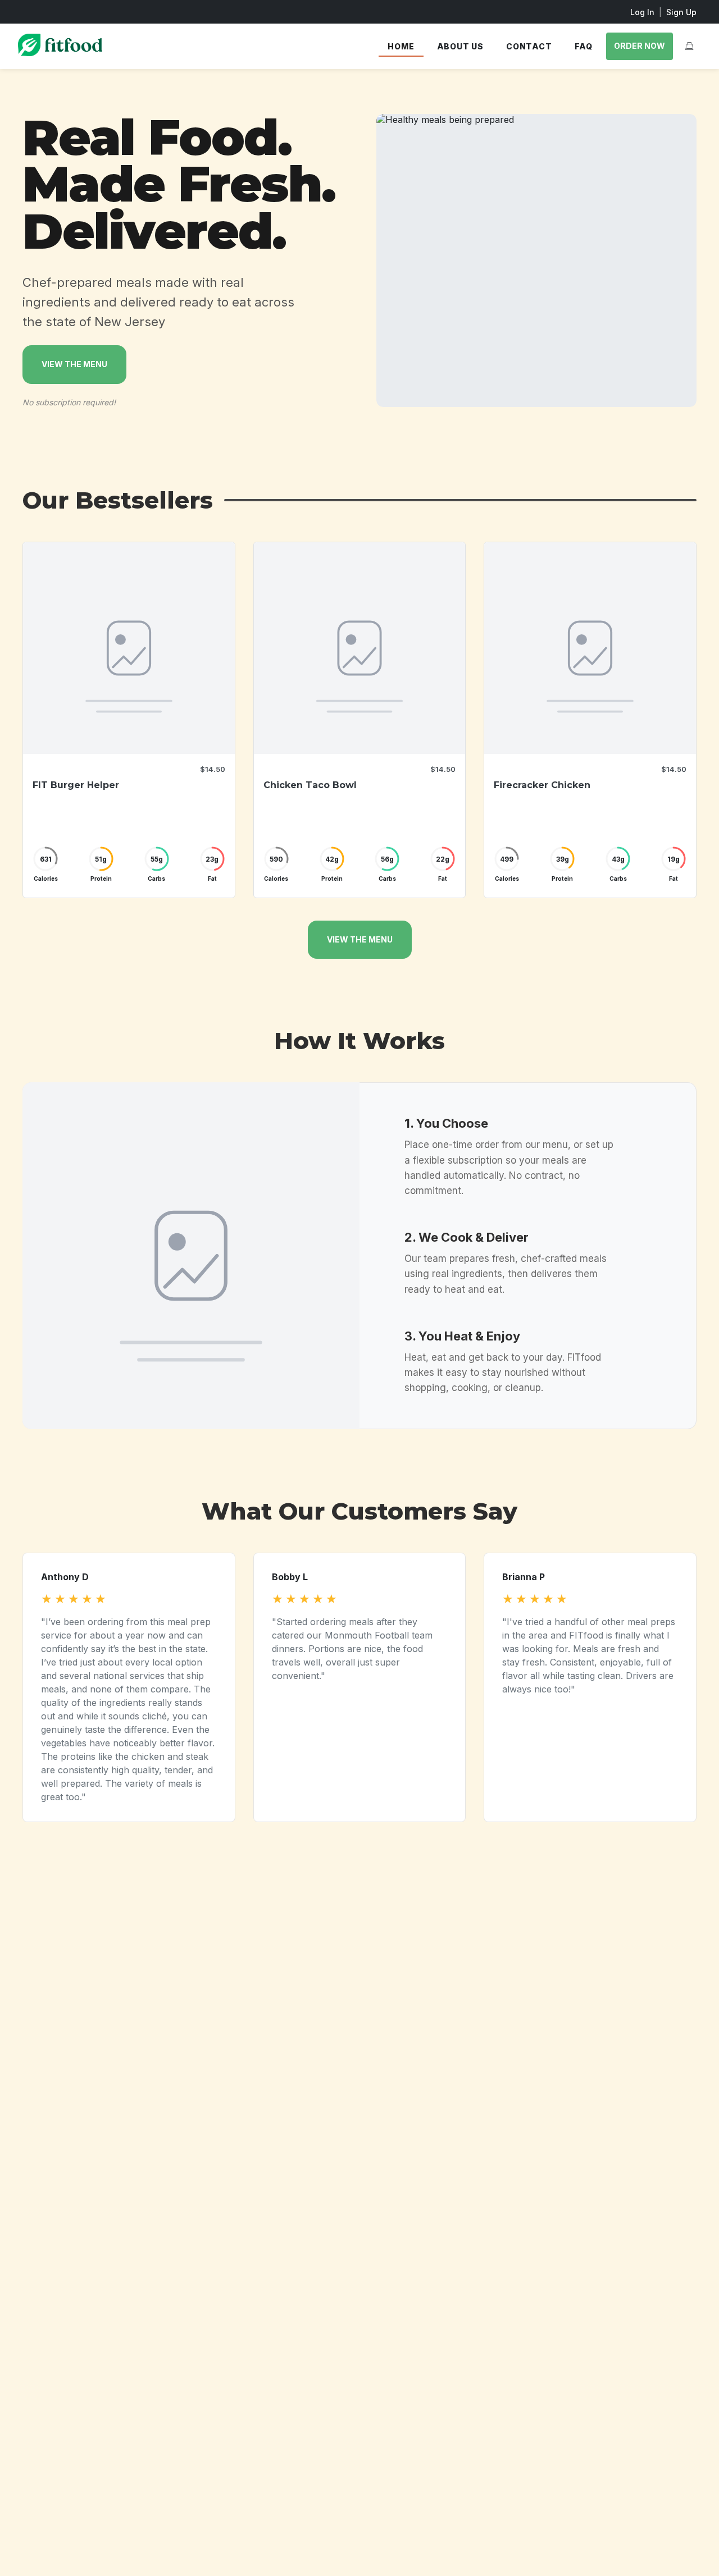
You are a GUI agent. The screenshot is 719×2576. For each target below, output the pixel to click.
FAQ (584, 46)
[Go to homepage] (60, 53)
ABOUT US (460, 46)
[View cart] (689, 46)
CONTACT (529, 46)
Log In (642, 12)
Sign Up (681, 12)
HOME (401, 46)
